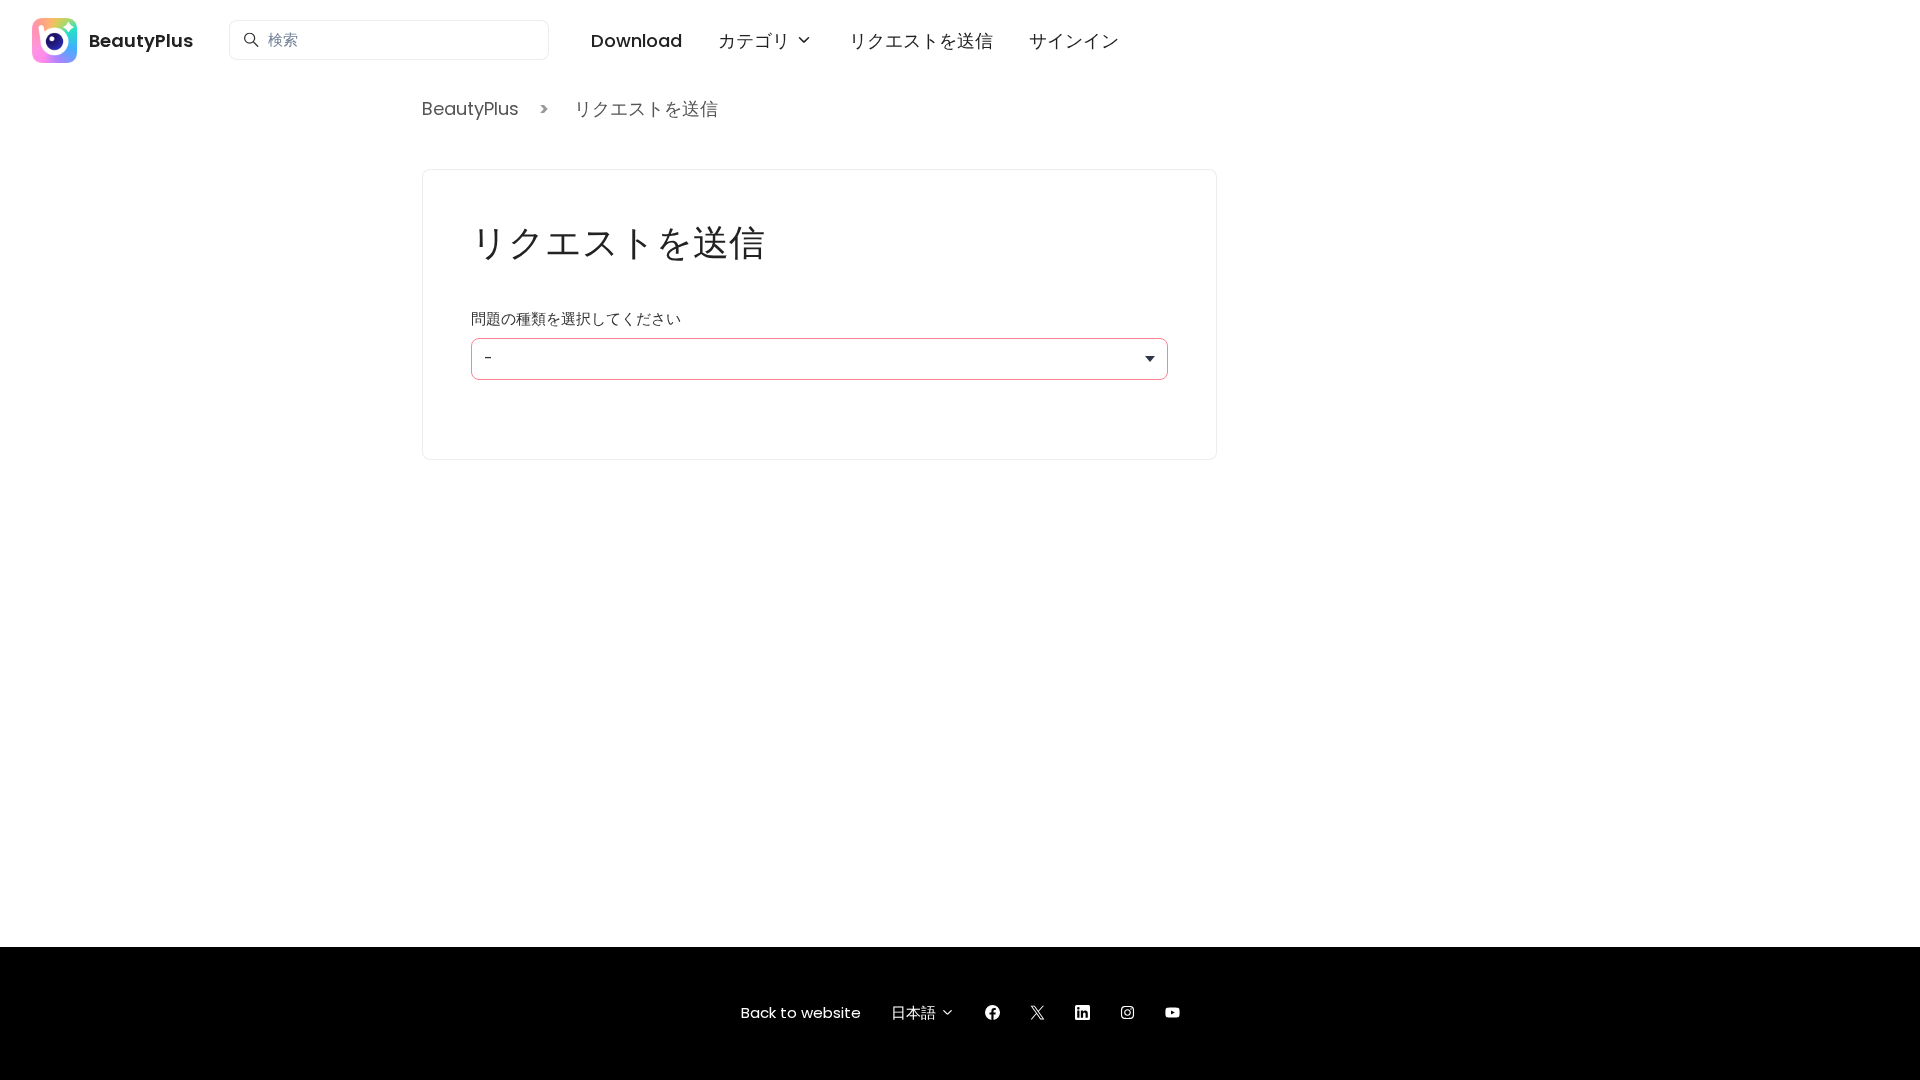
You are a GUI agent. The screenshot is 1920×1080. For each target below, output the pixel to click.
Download (636, 40)
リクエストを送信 (921, 40)
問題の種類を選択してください (576, 318)
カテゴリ (756, 40)
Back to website (801, 1012)
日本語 (915, 1012)
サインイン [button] (1074, 40)
